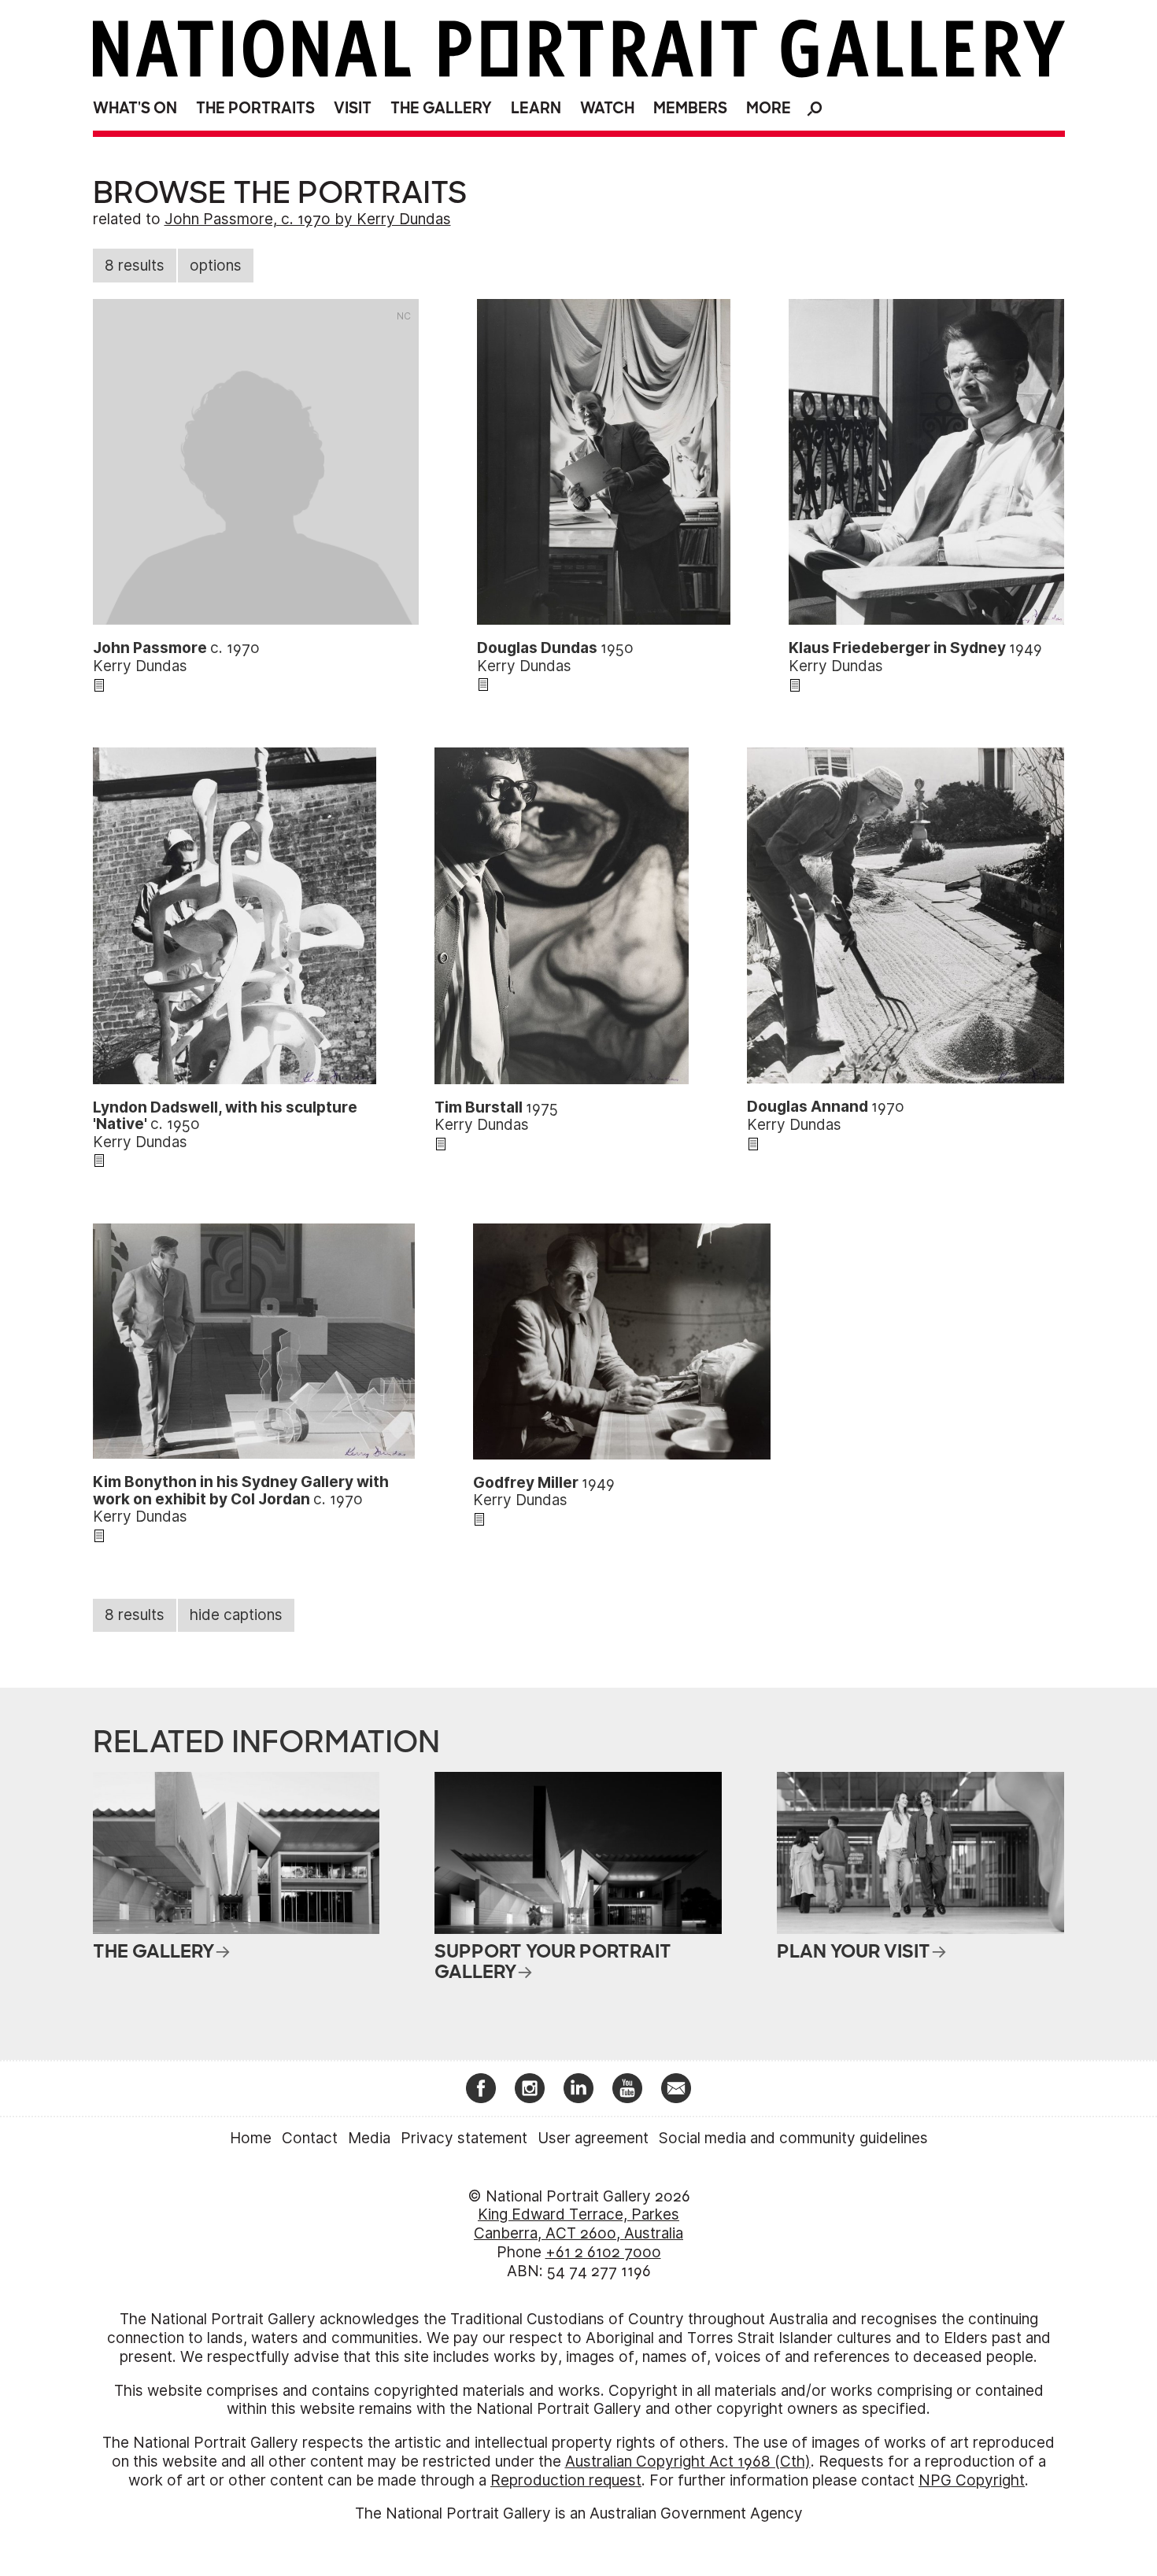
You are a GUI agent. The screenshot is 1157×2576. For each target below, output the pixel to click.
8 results (135, 266)
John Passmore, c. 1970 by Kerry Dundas (308, 219)
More (769, 108)
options (216, 266)
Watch (607, 108)
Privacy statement (464, 2138)
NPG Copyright (972, 2480)
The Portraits (255, 108)
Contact (310, 2138)
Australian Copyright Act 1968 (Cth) (688, 2462)
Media (369, 2138)
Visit (353, 108)
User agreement (593, 2138)
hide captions (236, 1615)
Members (690, 108)
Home (251, 2138)
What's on (135, 108)
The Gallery (441, 108)
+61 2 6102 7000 (603, 2252)
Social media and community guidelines (793, 2138)
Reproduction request (566, 2480)
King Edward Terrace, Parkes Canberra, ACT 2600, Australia (578, 2224)
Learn (536, 108)
